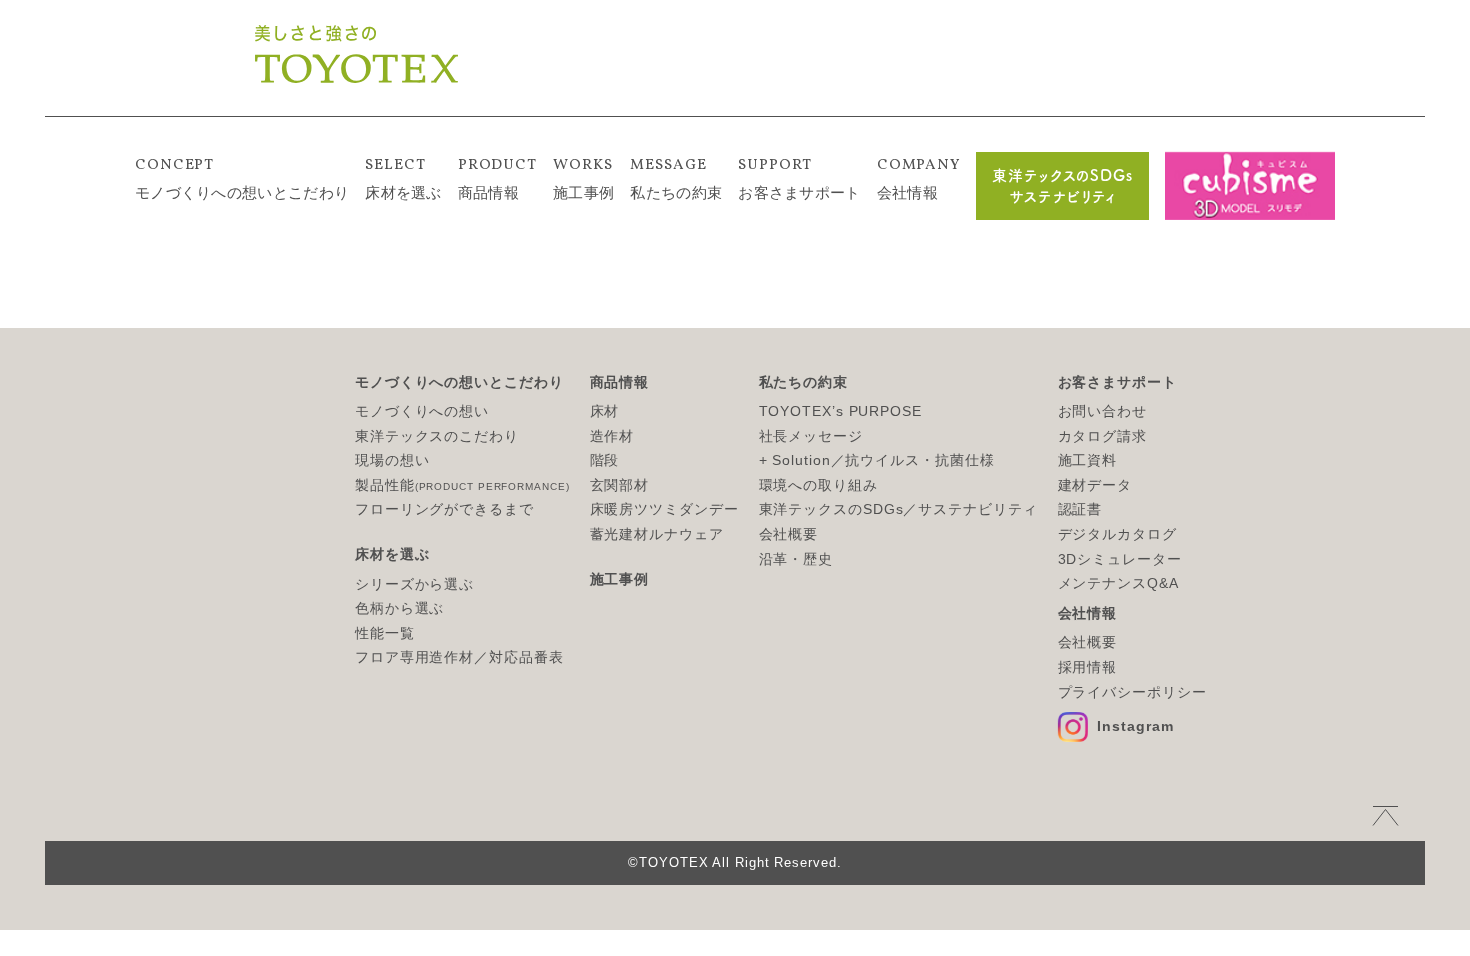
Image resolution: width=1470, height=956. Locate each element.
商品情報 (497, 178)
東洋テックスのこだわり (437, 436)
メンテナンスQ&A (1118, 583)
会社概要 (789, 534)
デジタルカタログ (1117, 534)
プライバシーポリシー (1132, 692)
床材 (605, 411)
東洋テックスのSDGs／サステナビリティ (898, 509)
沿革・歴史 (796, 559)
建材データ (1095, 485)
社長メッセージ (811, 436)
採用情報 (1088, 667)
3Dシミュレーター (1120, 559)
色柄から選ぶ (399, 608)
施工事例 (583, 178)
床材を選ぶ (403, 178)
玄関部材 (620, 485)
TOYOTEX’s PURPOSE (840, 411)
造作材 (612, 436)
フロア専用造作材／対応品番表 (459, 657)
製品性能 (462, 485)
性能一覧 (385, 633)
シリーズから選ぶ (414, 584)
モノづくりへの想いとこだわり (242, 178)
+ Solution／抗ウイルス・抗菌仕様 (877, 460)
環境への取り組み (818, 485)
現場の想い (392, 460)
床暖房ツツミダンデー (664, 509)
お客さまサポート (799, 178)
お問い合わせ (1102, 411)
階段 (605, 460)
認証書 (1080, 509)
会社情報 (918, 178)
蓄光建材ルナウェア (657, 534)
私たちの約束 (676, 178)
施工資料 (1088, 460)
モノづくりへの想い (422, 411)
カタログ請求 (1102, 436)
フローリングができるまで (444, 509)
